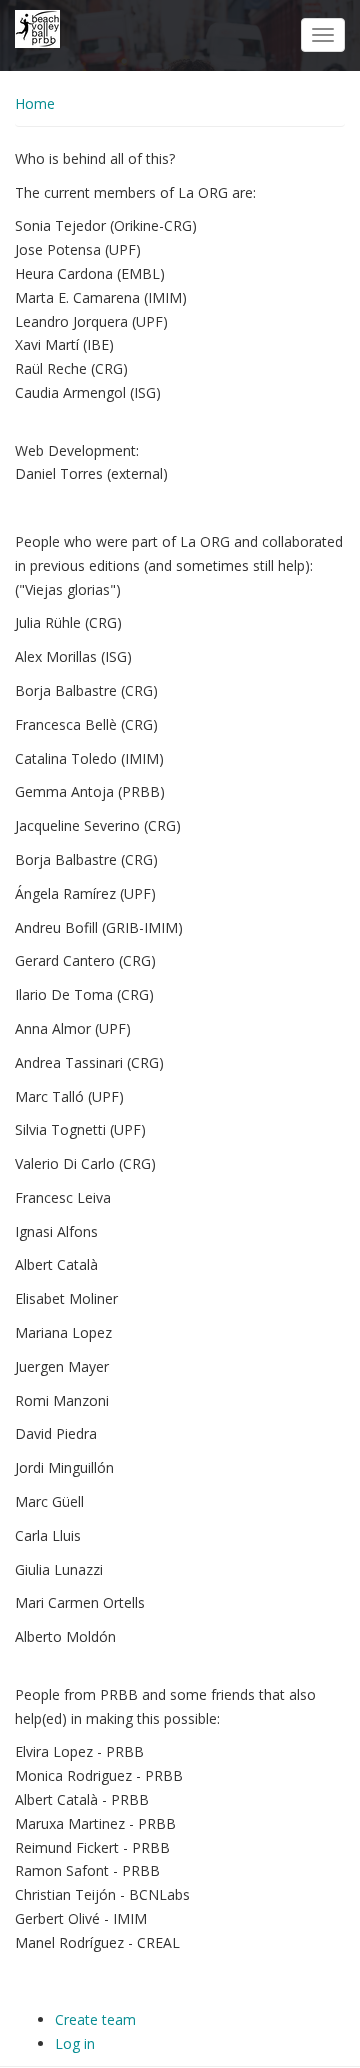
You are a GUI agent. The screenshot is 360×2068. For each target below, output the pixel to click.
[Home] (37, 27)
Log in (75, 2043)
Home (35, 103)
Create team (95, 2019)
